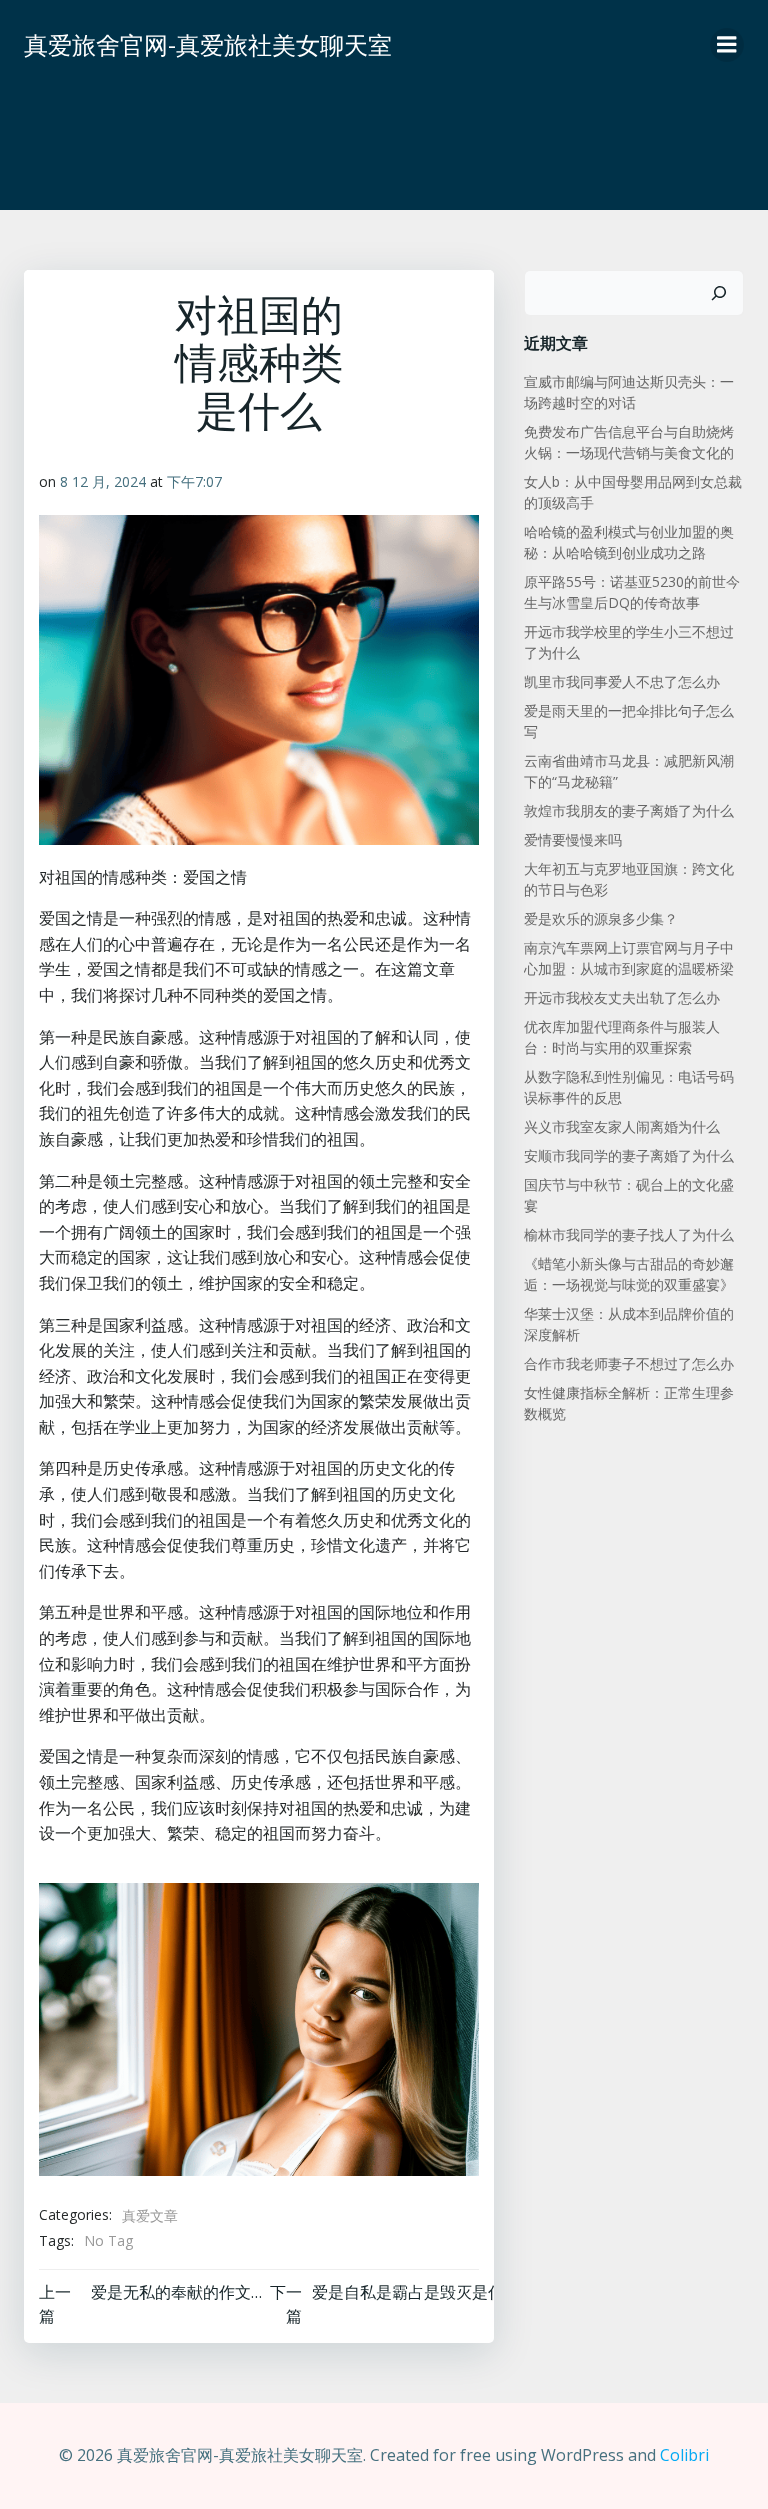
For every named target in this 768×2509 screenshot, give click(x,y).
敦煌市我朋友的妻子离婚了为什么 (629, 810)
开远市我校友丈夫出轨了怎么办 (622, 997)
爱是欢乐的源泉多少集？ (601, 918)
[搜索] (719, 293)
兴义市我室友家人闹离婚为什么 (622, 1126)
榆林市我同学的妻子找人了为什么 (629, 1234)
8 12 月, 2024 (103, 481)
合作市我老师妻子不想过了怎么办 (629, 1363)
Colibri (684, 2455)
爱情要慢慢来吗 (573, 839)
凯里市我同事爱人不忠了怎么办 (622, 681)
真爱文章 (150, 2215)
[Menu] (727, 45)
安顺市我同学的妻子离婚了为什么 (629, 1155)
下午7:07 (194, 481)
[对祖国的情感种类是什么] (259, 2028)
